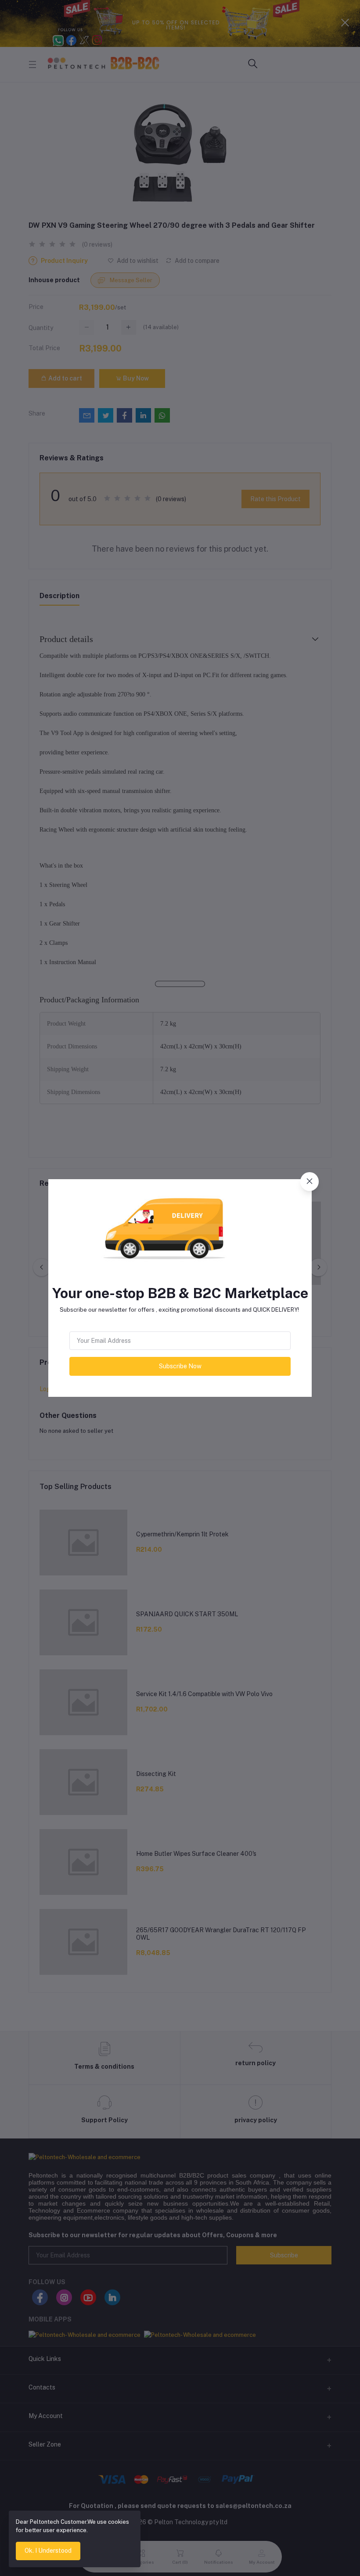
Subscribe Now (180, 1366)
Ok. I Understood (48, 2551)
